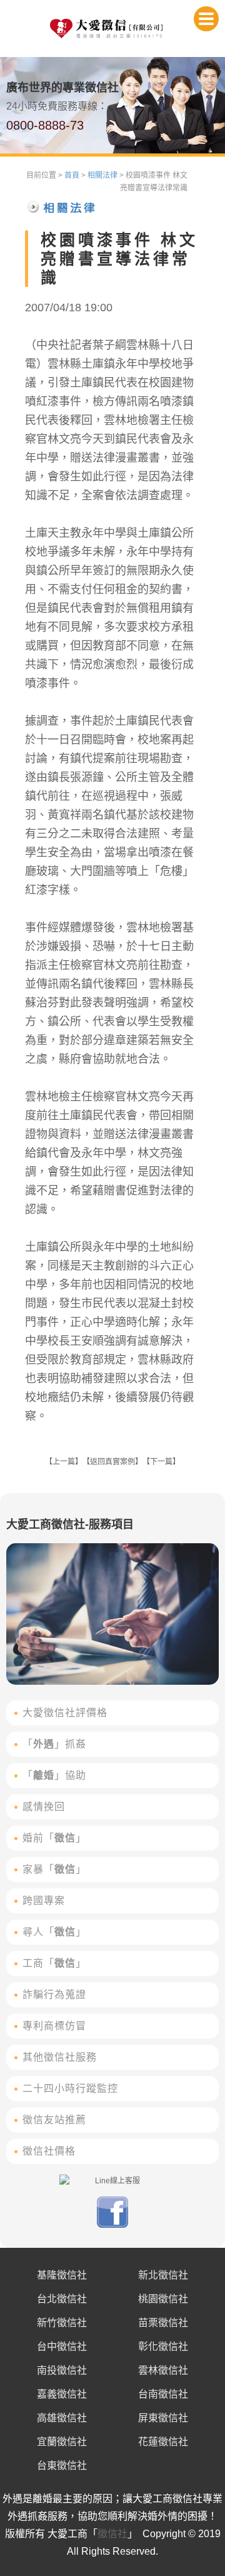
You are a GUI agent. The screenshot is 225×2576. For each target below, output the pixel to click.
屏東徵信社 (163, 2418)
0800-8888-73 (45, 125)
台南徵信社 (163, 2394)
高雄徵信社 (62, 2418)
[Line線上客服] (112, 2181)
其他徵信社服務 (60, 2057)
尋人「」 (54, 1932)
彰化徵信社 (163, 2346)
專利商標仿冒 (54, 2026)
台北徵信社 (62, 2299)
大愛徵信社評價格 (65, 1713)
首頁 (72, 175)
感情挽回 (44, 1807)
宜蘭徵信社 (62, 2442)
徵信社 (112, 2534)
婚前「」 (54, 1838)
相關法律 (102, 175)
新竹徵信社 (62, 2323)
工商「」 (54, 1963)
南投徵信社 (62, 2370)
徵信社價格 (49, 2151)
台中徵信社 (62, 2346)
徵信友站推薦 (54, 2120)
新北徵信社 (163, 2275)
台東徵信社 (62, 2465)
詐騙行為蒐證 (54, 1994)
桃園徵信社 (163, 2299)
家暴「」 (54, 1869)
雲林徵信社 (163, 2370)
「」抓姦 (54, 1744)
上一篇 (64, 1462)
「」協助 (54, 1775)
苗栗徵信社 (163, 2323)
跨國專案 (44, 1901)
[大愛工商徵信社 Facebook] (112, 2225)
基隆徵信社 (62, 2275)
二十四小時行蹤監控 (70, 2088)
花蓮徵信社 (163, 2442)
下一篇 (161, 1462)
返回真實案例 (112, 1462)
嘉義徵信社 (62, 2394)
